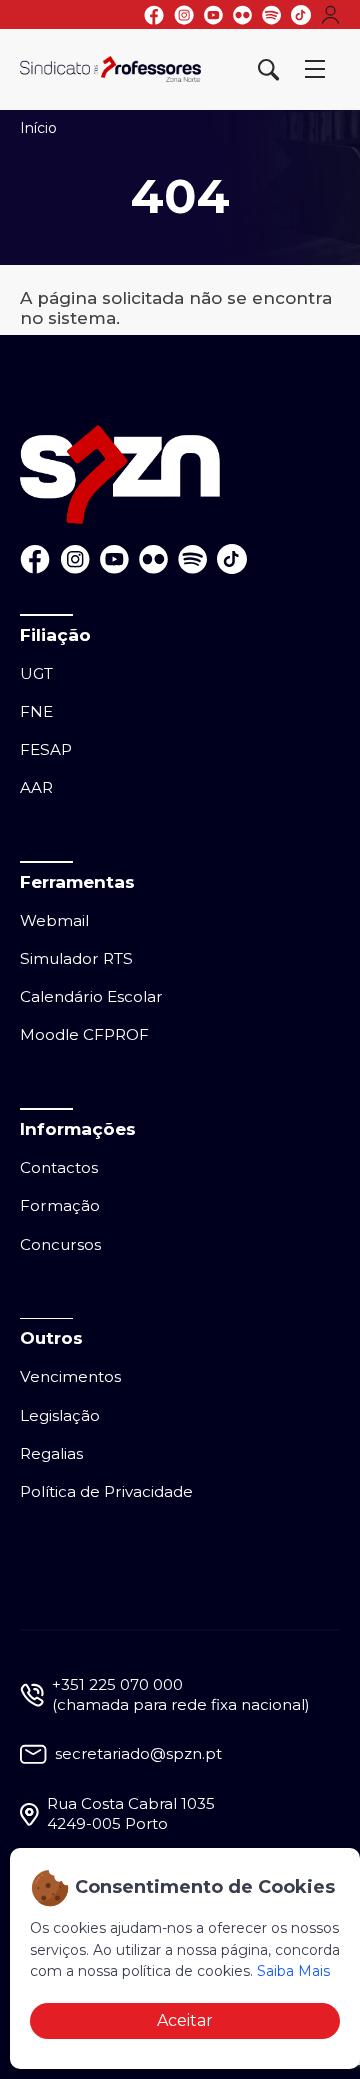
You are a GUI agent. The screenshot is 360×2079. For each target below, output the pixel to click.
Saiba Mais (293, 1971)
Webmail (54, 920)
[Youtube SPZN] (213, 15)
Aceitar (185, 2020)
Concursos (60, 1244)
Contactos (59, 1167)
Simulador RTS (76, 958)
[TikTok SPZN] (301, 15)
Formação (60, 1205)
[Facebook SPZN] (154, 15)
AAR (36, 787)
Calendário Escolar (91, 996)
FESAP (46, 749)
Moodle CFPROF (84, 1034)
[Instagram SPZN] (184, 15)
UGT (36, 673)
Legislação (60, 1415)
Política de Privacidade (106, 1491)
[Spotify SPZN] (271, 15)
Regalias (51, 1453)
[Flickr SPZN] (242, 15)
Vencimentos (70, 1376)
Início (38, 128)
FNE (36, 711)
